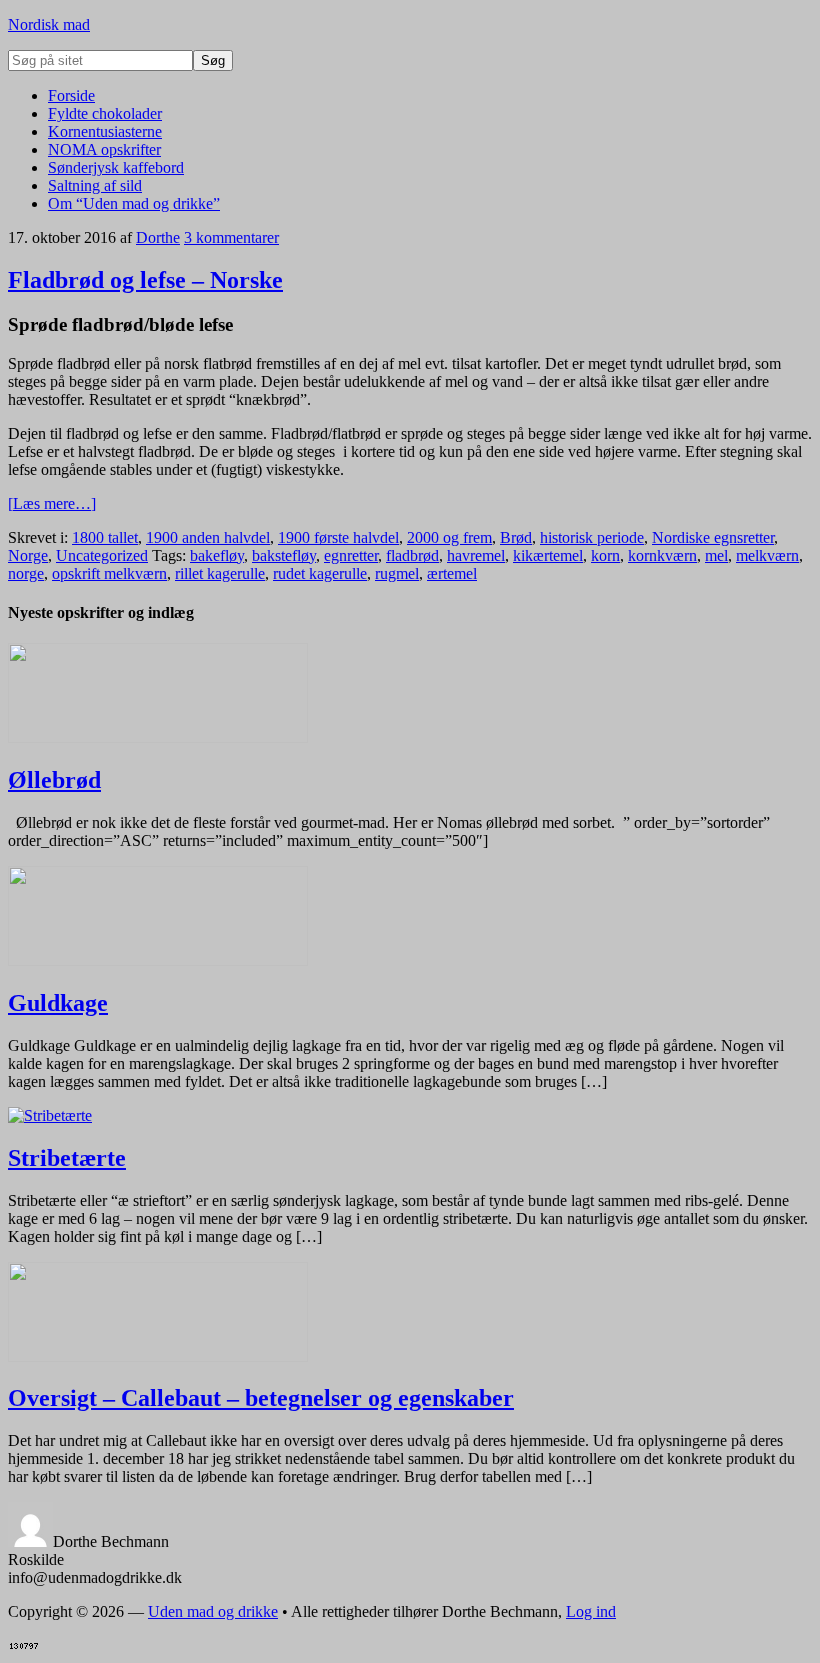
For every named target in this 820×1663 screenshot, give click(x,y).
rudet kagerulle (320, 573)
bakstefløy (284, 555)
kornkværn (662, 555)
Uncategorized (102, 555)
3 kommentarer (231, 237)
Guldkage (58, 1003)
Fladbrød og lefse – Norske (145, 280)
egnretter (351, 555)
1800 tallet (105, 537)
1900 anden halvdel (208, 537)
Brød (516, 537)
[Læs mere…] (52, 503)
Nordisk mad (49, 24)
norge (26, 573)
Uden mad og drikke (213, 1611)
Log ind (591, 1611)
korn (605, 555)
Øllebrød (54, 780)
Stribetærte (67, 1158)
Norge (28, 555)
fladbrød (412, 555)
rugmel (397, 573)
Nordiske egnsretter (713, 537)
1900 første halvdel (338, 537)
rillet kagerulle (220, 573)
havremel (476, 555)
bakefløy (217, 555)
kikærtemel (548, 555)
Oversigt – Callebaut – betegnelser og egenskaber (261, 1398)
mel (716, 555)
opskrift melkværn (109, 573)
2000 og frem (449, 537)
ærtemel (452, 573)
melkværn (767, 555)
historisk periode (592, 537)
